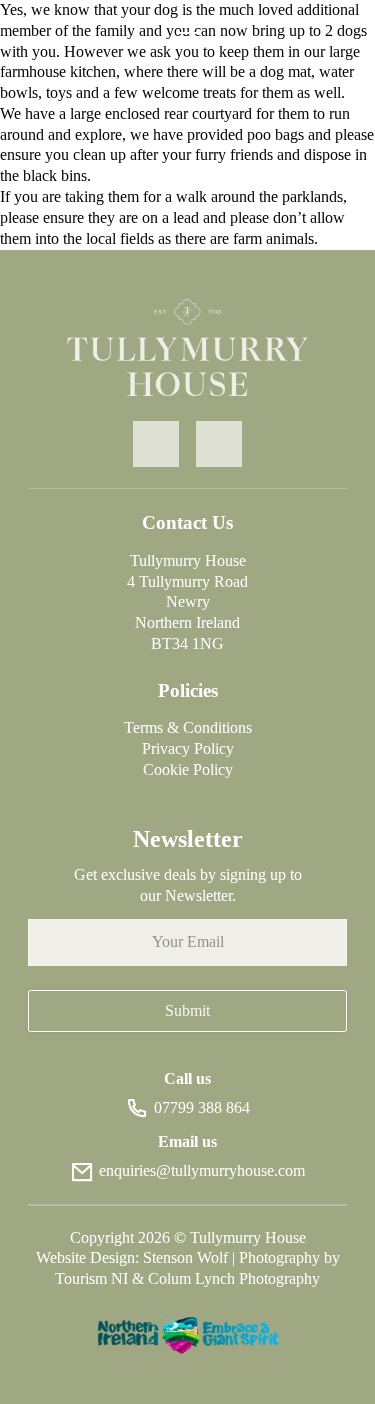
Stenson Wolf (187, 1257)
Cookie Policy (188, 769)
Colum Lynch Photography (234, 1278)
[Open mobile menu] (188, 26)
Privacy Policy (188, 748)
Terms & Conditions (188, 727)
